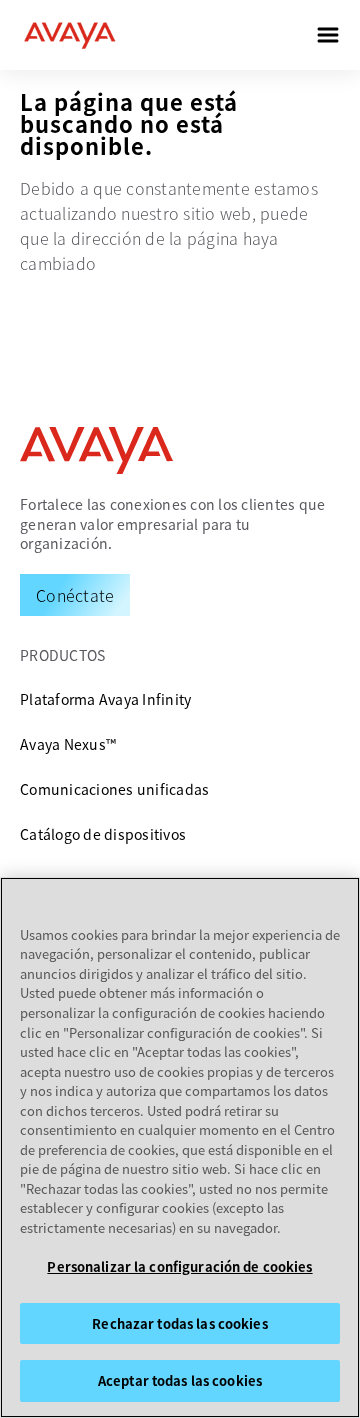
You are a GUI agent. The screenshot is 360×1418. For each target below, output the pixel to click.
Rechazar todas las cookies (179, 1323)
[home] (70, 35)
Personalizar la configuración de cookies (179, 1266)
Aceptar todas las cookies (180, 1380)
